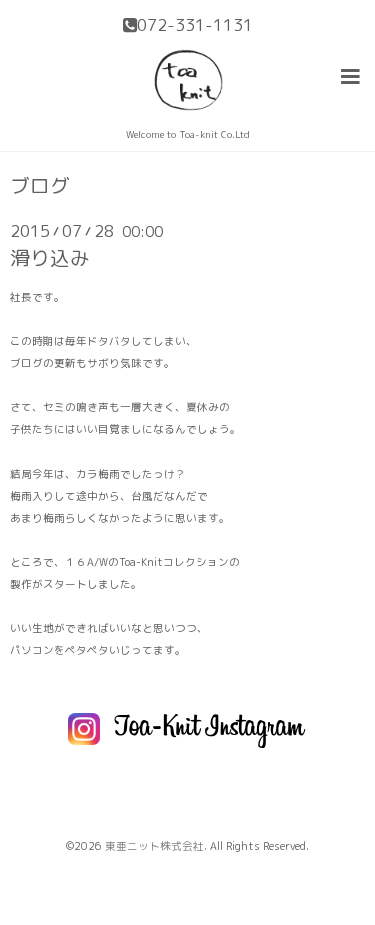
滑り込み (50, 257)
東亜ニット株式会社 (154, 846)
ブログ (40, 186)
